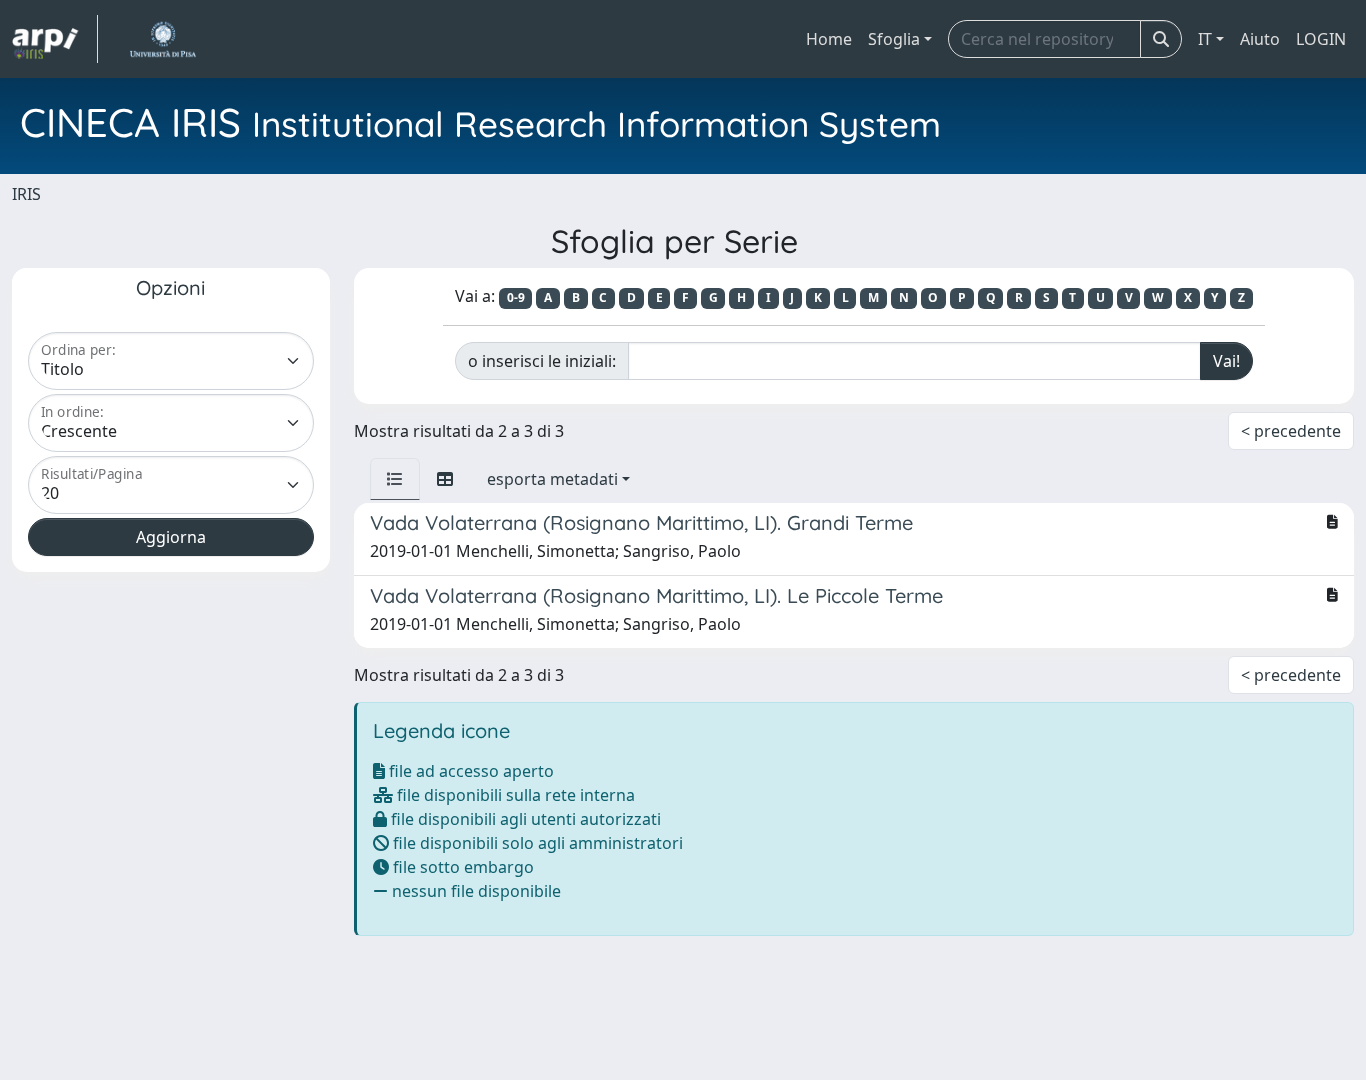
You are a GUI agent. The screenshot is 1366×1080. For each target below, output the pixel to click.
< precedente (1291, 431)
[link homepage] (55, 39)
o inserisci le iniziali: (542, 361)
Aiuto (1260, 39)
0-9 (516, 297)
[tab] (395, 479)
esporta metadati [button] (552, 479)
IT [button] (1205, 39)
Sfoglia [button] (894, 39)
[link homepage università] (162, 39)
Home (829, 39)
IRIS (26, 194)
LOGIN (1321, 39)
